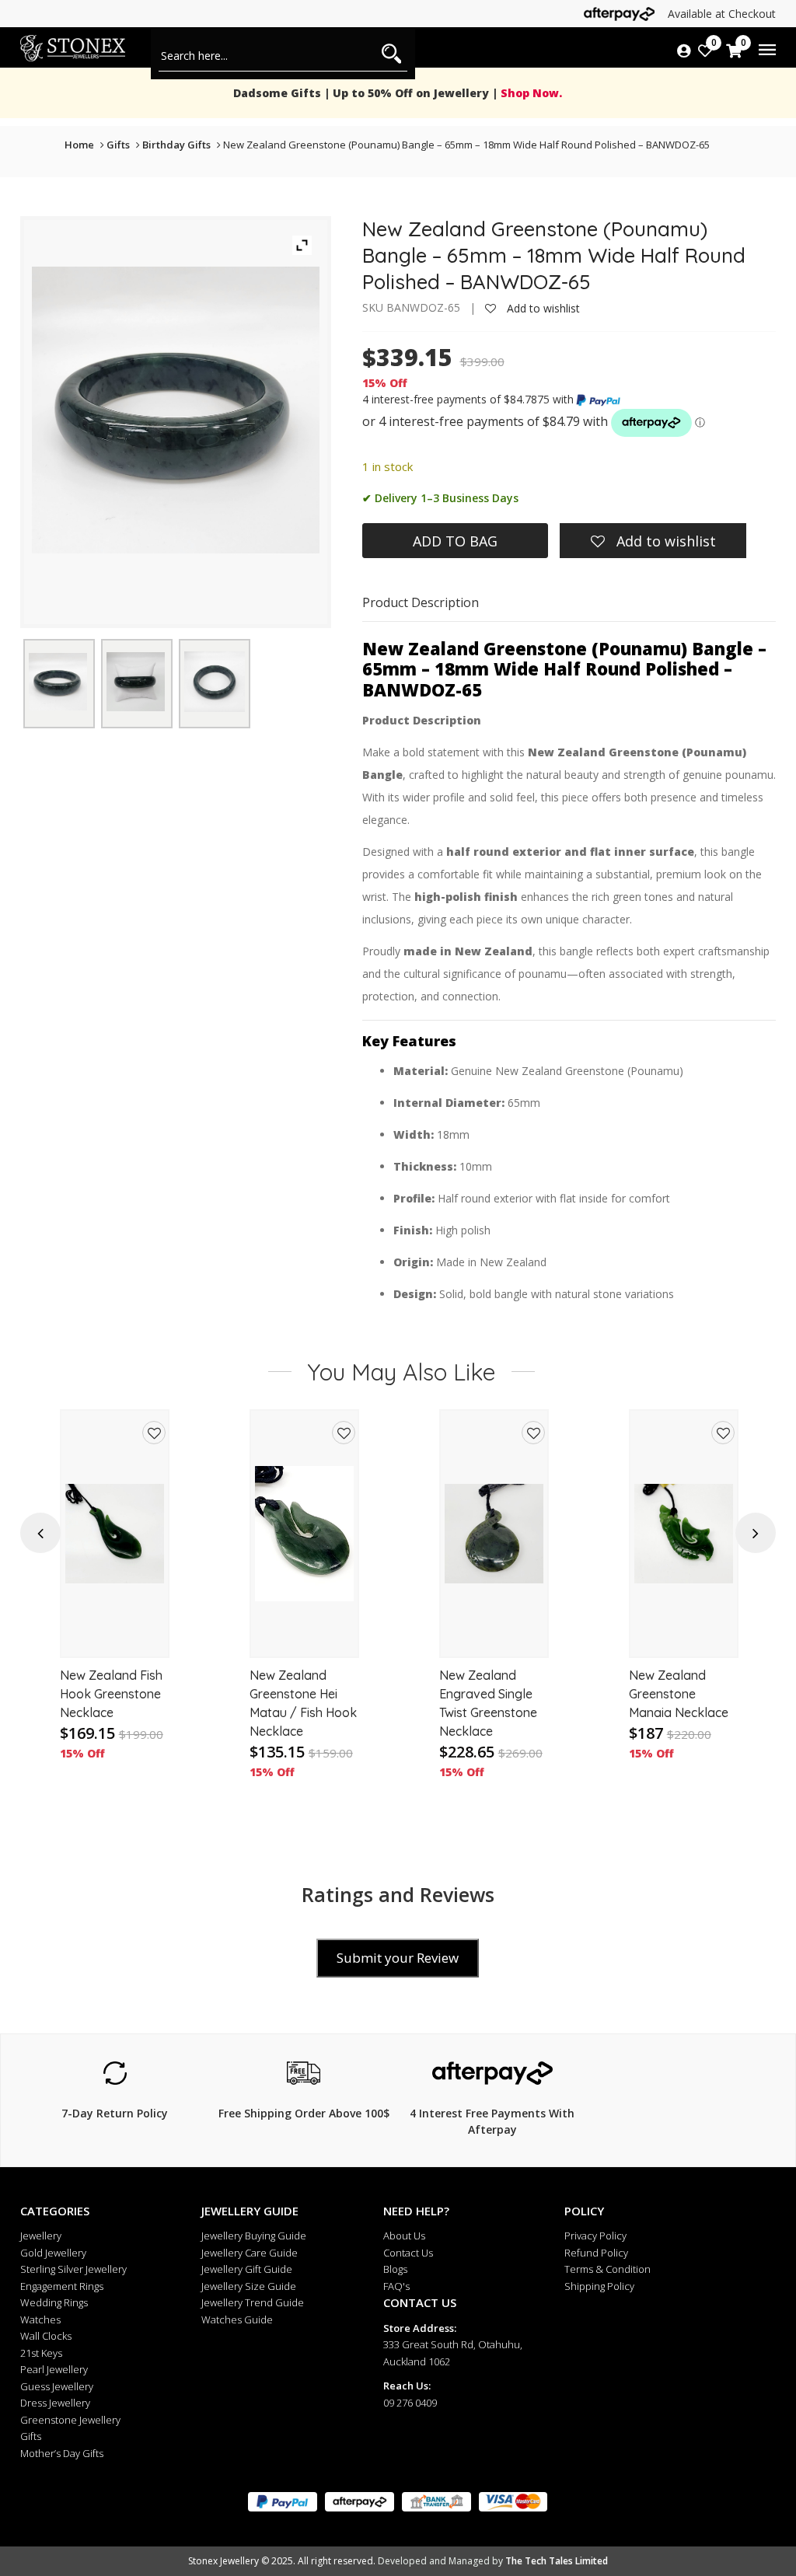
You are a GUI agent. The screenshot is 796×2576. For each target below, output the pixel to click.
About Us (404, 2236)
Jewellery (41, 2236)
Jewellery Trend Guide (253, 2302)
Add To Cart (115, 1631)
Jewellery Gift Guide (247, 2269)
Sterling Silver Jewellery (73, 2269)
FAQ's (396, 2286)
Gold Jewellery (53, 2253)
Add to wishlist (542, 308)
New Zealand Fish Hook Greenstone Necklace (111, 1694)
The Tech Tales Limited (557, 2561)
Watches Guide (237, 2319)
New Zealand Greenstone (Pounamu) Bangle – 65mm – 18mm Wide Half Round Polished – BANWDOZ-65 (466, 145)
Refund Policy (596, 2253)
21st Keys (41, 2353)
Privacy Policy (595, 2236)
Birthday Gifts (176, 145)
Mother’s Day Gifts (62, 2453)
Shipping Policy (599, 2286)
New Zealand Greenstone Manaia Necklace (679, 1694)
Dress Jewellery (55, 2403)
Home (79, 145)
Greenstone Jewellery (70, 2420)
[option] (115, 1604)
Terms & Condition (607, 2269)
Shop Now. (530, 93)
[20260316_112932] (58, 682)
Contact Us (408, 2253)
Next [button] (756, 1533)
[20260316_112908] (136, 681)
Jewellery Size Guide (249, 2286)
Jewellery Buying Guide (254, 2236)
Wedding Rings (54, 2302)
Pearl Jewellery (54, 2369)
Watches (40, 2319)
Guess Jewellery (57, 2386)
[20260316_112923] (215, 682)
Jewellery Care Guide (250, 2253)
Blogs (395, 2269)
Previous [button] (40, 1533)
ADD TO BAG (455, 541)
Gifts (118, 145)
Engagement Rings (62, 2286)
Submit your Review (398, 1958)
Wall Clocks (46, 2336)
